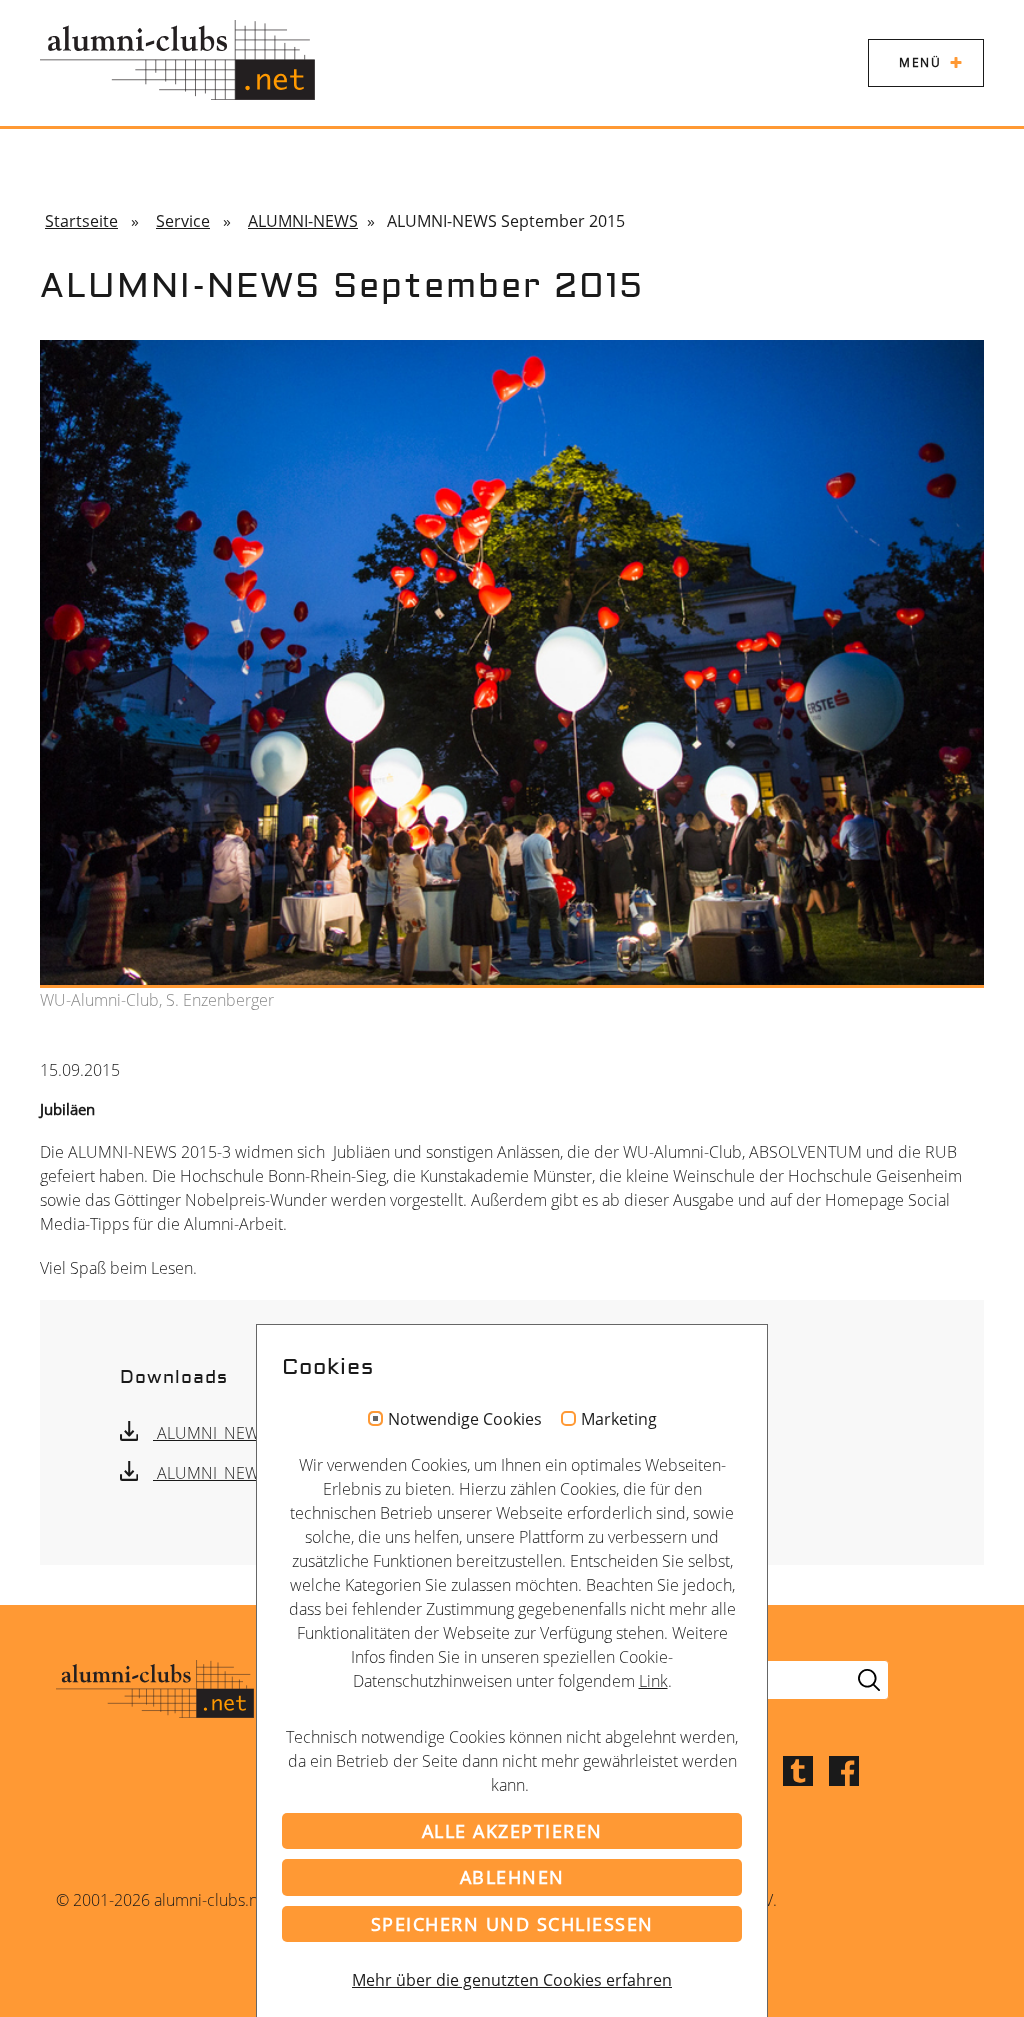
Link (653, 1681)
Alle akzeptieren (512, 1831)
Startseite (81, 221)
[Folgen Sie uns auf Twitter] (798, 1769)
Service (183, 221)
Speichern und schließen (512, 1924)
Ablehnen (512, 1877)
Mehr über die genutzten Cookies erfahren (512, 1980)
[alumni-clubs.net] (177, 60)
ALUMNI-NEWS (303, 221)
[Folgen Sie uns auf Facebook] (844, 1769)
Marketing (619, 1420)
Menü (920, 62)
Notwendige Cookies (465, 1420)
